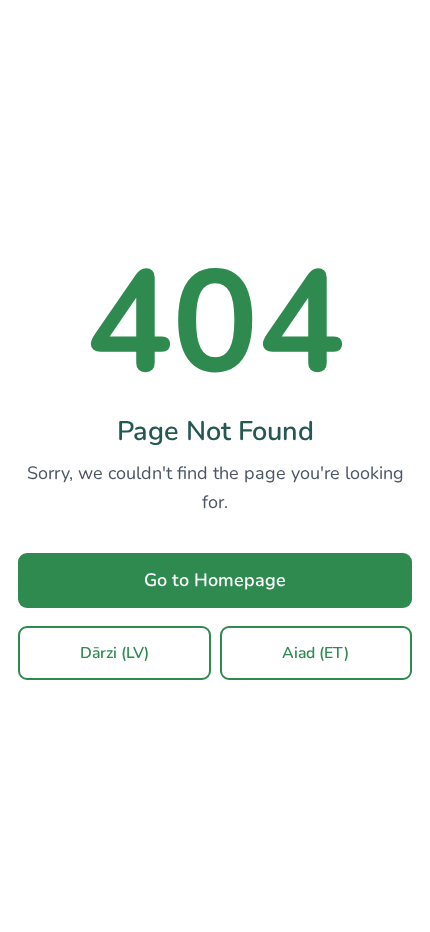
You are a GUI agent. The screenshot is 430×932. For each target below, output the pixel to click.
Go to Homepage (215, 580)
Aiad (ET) (315, 653)
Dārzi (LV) (114, 653)
